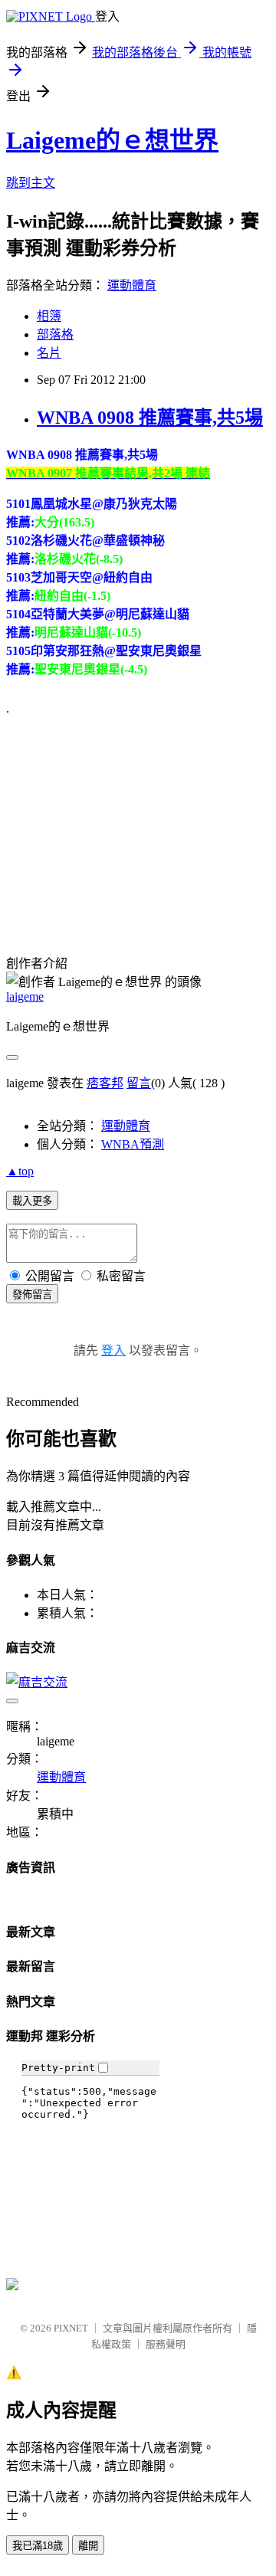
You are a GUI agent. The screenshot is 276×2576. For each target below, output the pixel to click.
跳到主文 (31, 183)
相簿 (49, 316)
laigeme (25, 996)
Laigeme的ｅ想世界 (112, 140)
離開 (88, 2546)
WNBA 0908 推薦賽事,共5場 (150, 418)
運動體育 (132, 285)
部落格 (55, 334)
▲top (20, 1171)
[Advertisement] (121, 824)
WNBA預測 (133, 1144)
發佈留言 (32, 1295)
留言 (139, 1083)
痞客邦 (105, 1083)
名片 (49, 353)
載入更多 (32, 1201)
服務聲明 (166, 2344)
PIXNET (71, 2328)
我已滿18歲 (38, 2546)
